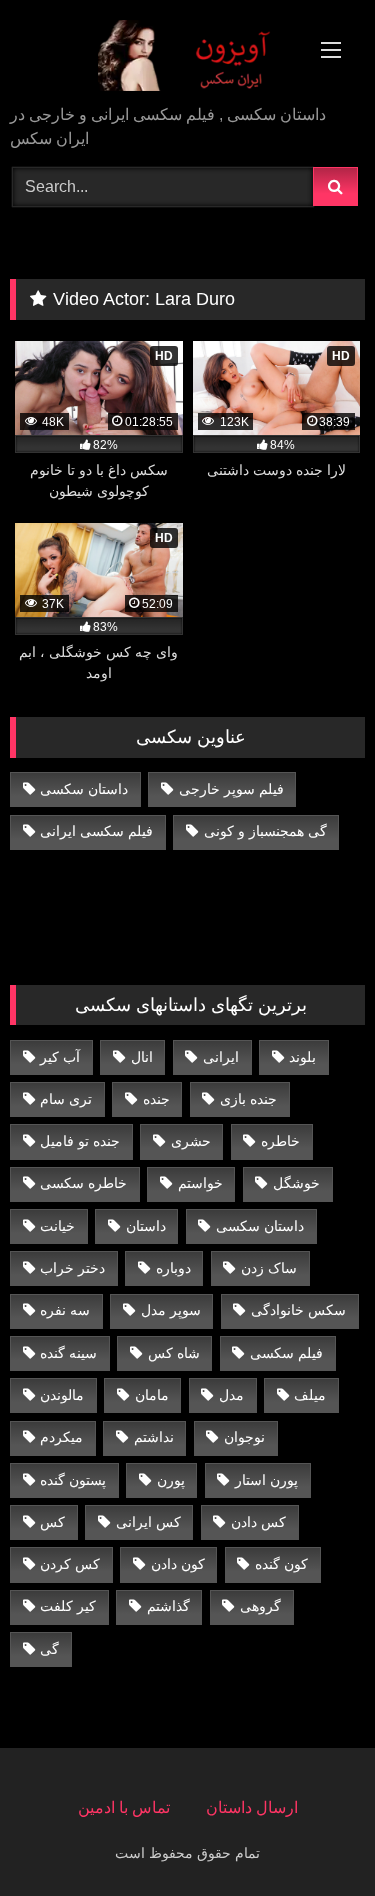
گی (49, 1649)
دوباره (173, 1268)
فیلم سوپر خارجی (231, 789)
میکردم (61, 1437)
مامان (152, 1395)
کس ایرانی (148, 1522)
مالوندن (62, 1395)
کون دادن (178, 1564)
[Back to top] (313, 1836)
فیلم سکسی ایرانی (96, 831)
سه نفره (65, 1310)
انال (142, 1057)
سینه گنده (68, 1353)
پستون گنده (73, 1480)
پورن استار (266, 1480)
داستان (146, 1226)
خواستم (200, 1183)
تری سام (66, 1099)
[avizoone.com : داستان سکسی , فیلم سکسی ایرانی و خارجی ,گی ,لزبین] (154, 54)
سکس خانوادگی (298, 1310)
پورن (171, 1480)
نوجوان (244, 1437)
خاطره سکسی (83, 1183)
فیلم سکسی (286, 1353)
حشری (191, 1141)
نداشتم (154, 1437)
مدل (231, 1395)
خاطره (280, 1141)
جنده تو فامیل (80, 1141)
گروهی (260, 1606)
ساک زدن (269, 1268)
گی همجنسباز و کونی (265, 831)
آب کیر (60, 1057)
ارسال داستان (252, 1807)
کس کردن (70, 1564)
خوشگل (296, 1183)
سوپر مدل (171, 1310)
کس (52, 1522)
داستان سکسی (84, 789)
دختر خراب (72, 1268)
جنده (156, 1099)
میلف (310, 1395)
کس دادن (258, 1522)
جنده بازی (248, 1099)
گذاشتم (168, 1606)
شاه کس (174, 1353)
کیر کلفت (68, 1606)
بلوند (302, 1057)
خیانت (57, 1226)
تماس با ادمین (124, 1807)
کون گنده (281, 1564)
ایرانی (221, 1057)
